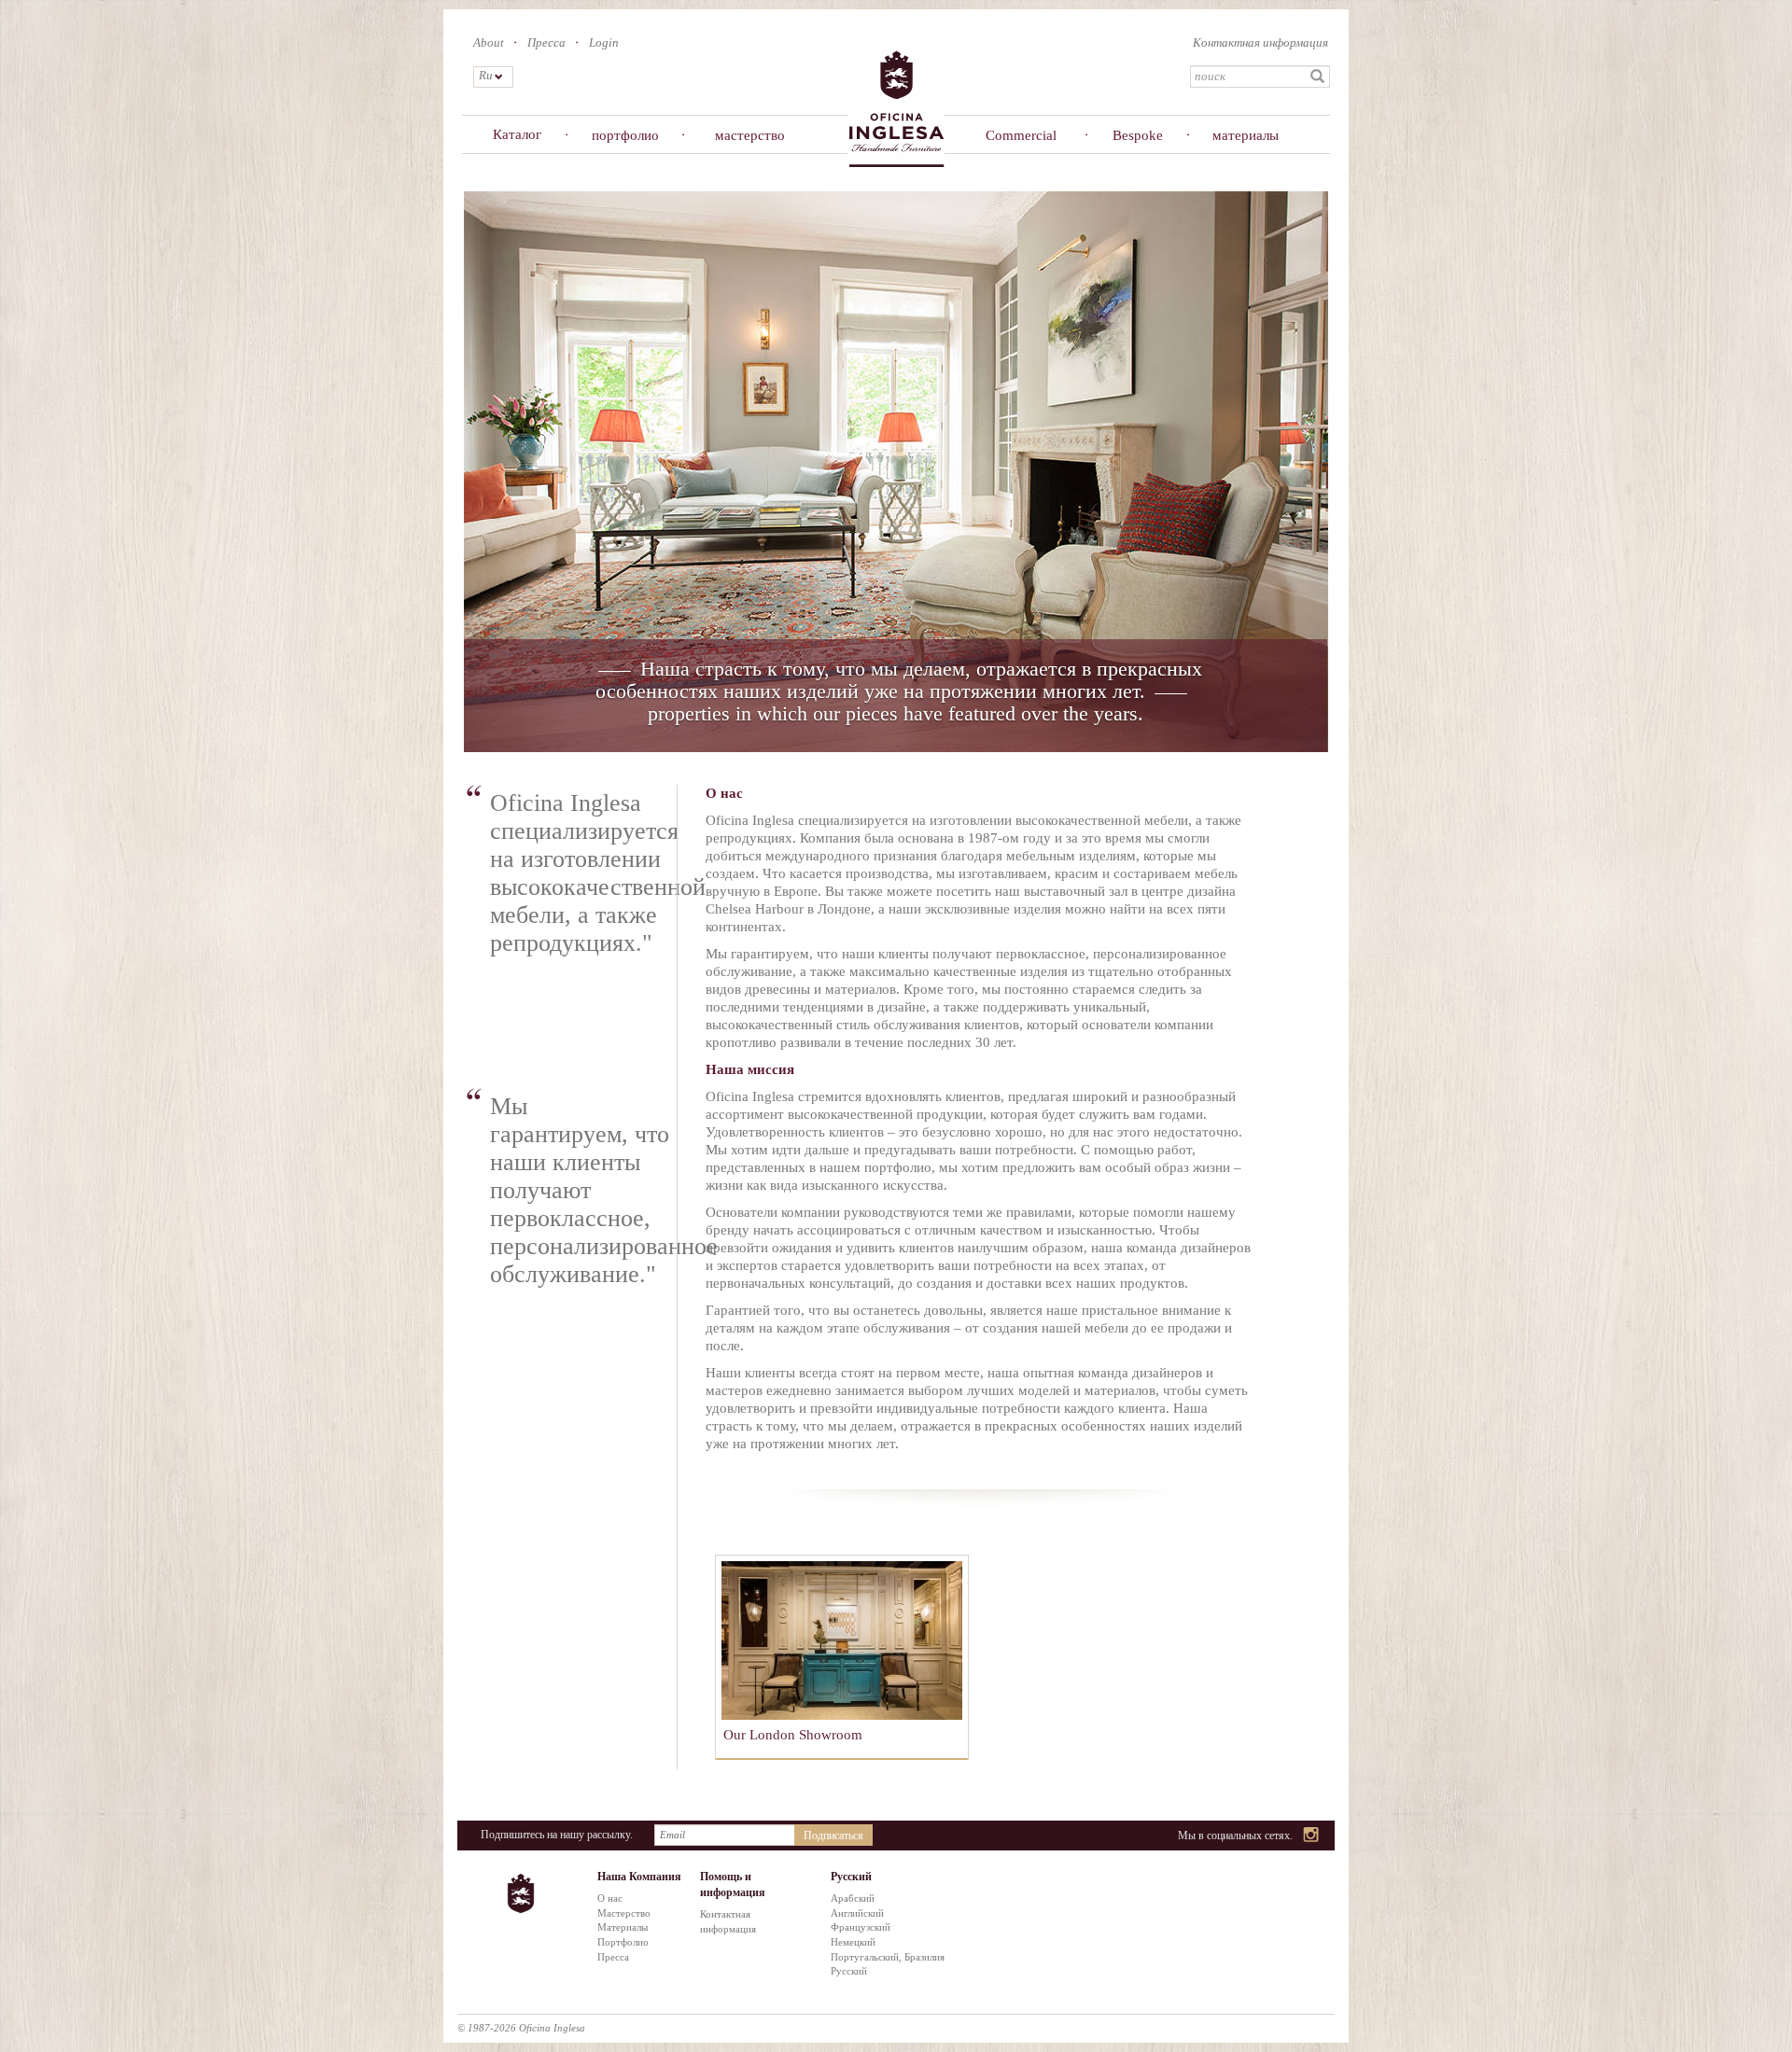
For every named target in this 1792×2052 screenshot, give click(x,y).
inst (1312, 1836)
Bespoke (1138, 135)
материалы (1246, 135)
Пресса (546, 42)
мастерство (750, 135)
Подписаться (833, 1836)
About (489, 42)
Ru (485, 75)
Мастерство (624, 1913)
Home (896, 108)
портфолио (625, 135)
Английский (857, 1913)
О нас (610, 1898)
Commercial (1021, 135)
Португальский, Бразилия (888, 1957)
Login (604, 42)
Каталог (517, 134)
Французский (861, 1927)
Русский (849, 1971)
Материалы (623, 1927)
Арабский (853, 1898)
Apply (1318, 77)
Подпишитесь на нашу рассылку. (557, 1835)
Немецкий (853, 1942)
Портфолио (623, 1942)
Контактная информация (1260, 42)
